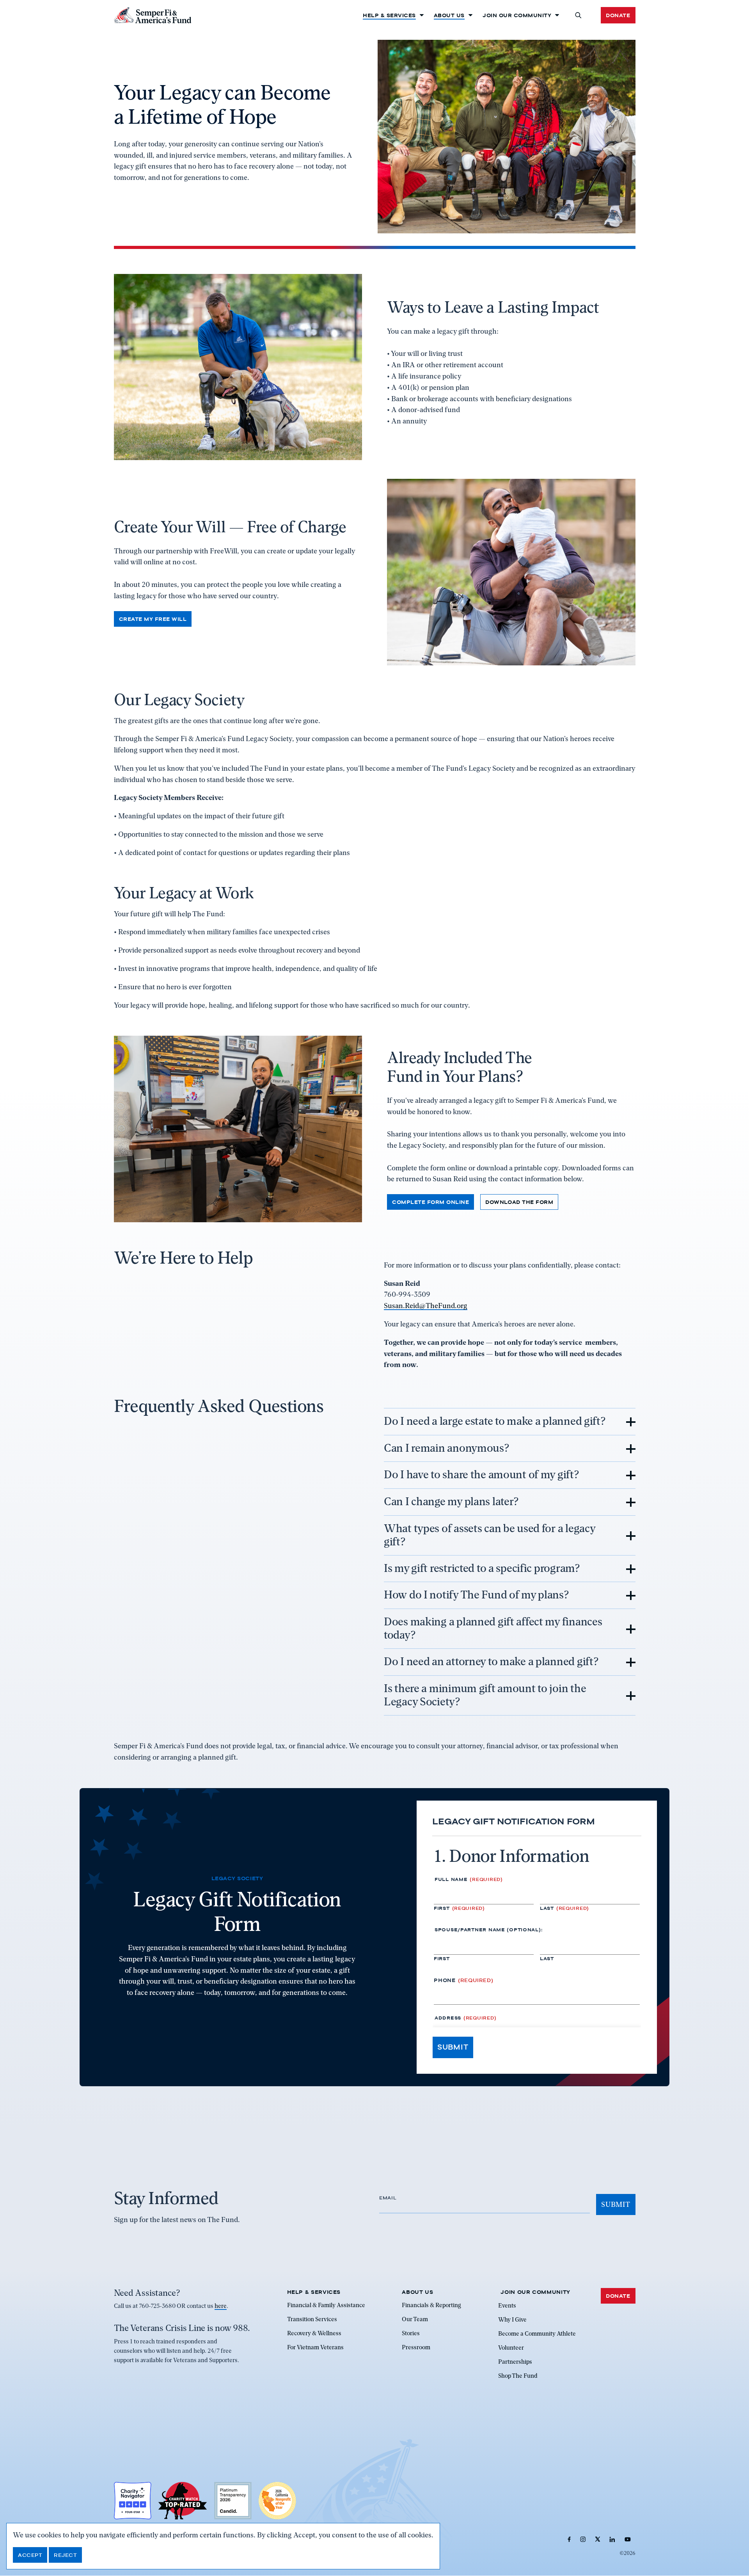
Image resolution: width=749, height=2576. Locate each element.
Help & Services (389, 15)
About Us (449, 15)
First (459, 1908)
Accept (30, 2555)
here (221, 2306)
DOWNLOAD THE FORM (519, 1202)
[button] (578, 15)
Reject (65, 2555)
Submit (453, 2047)
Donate (618, 15)
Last (564, 1908)
